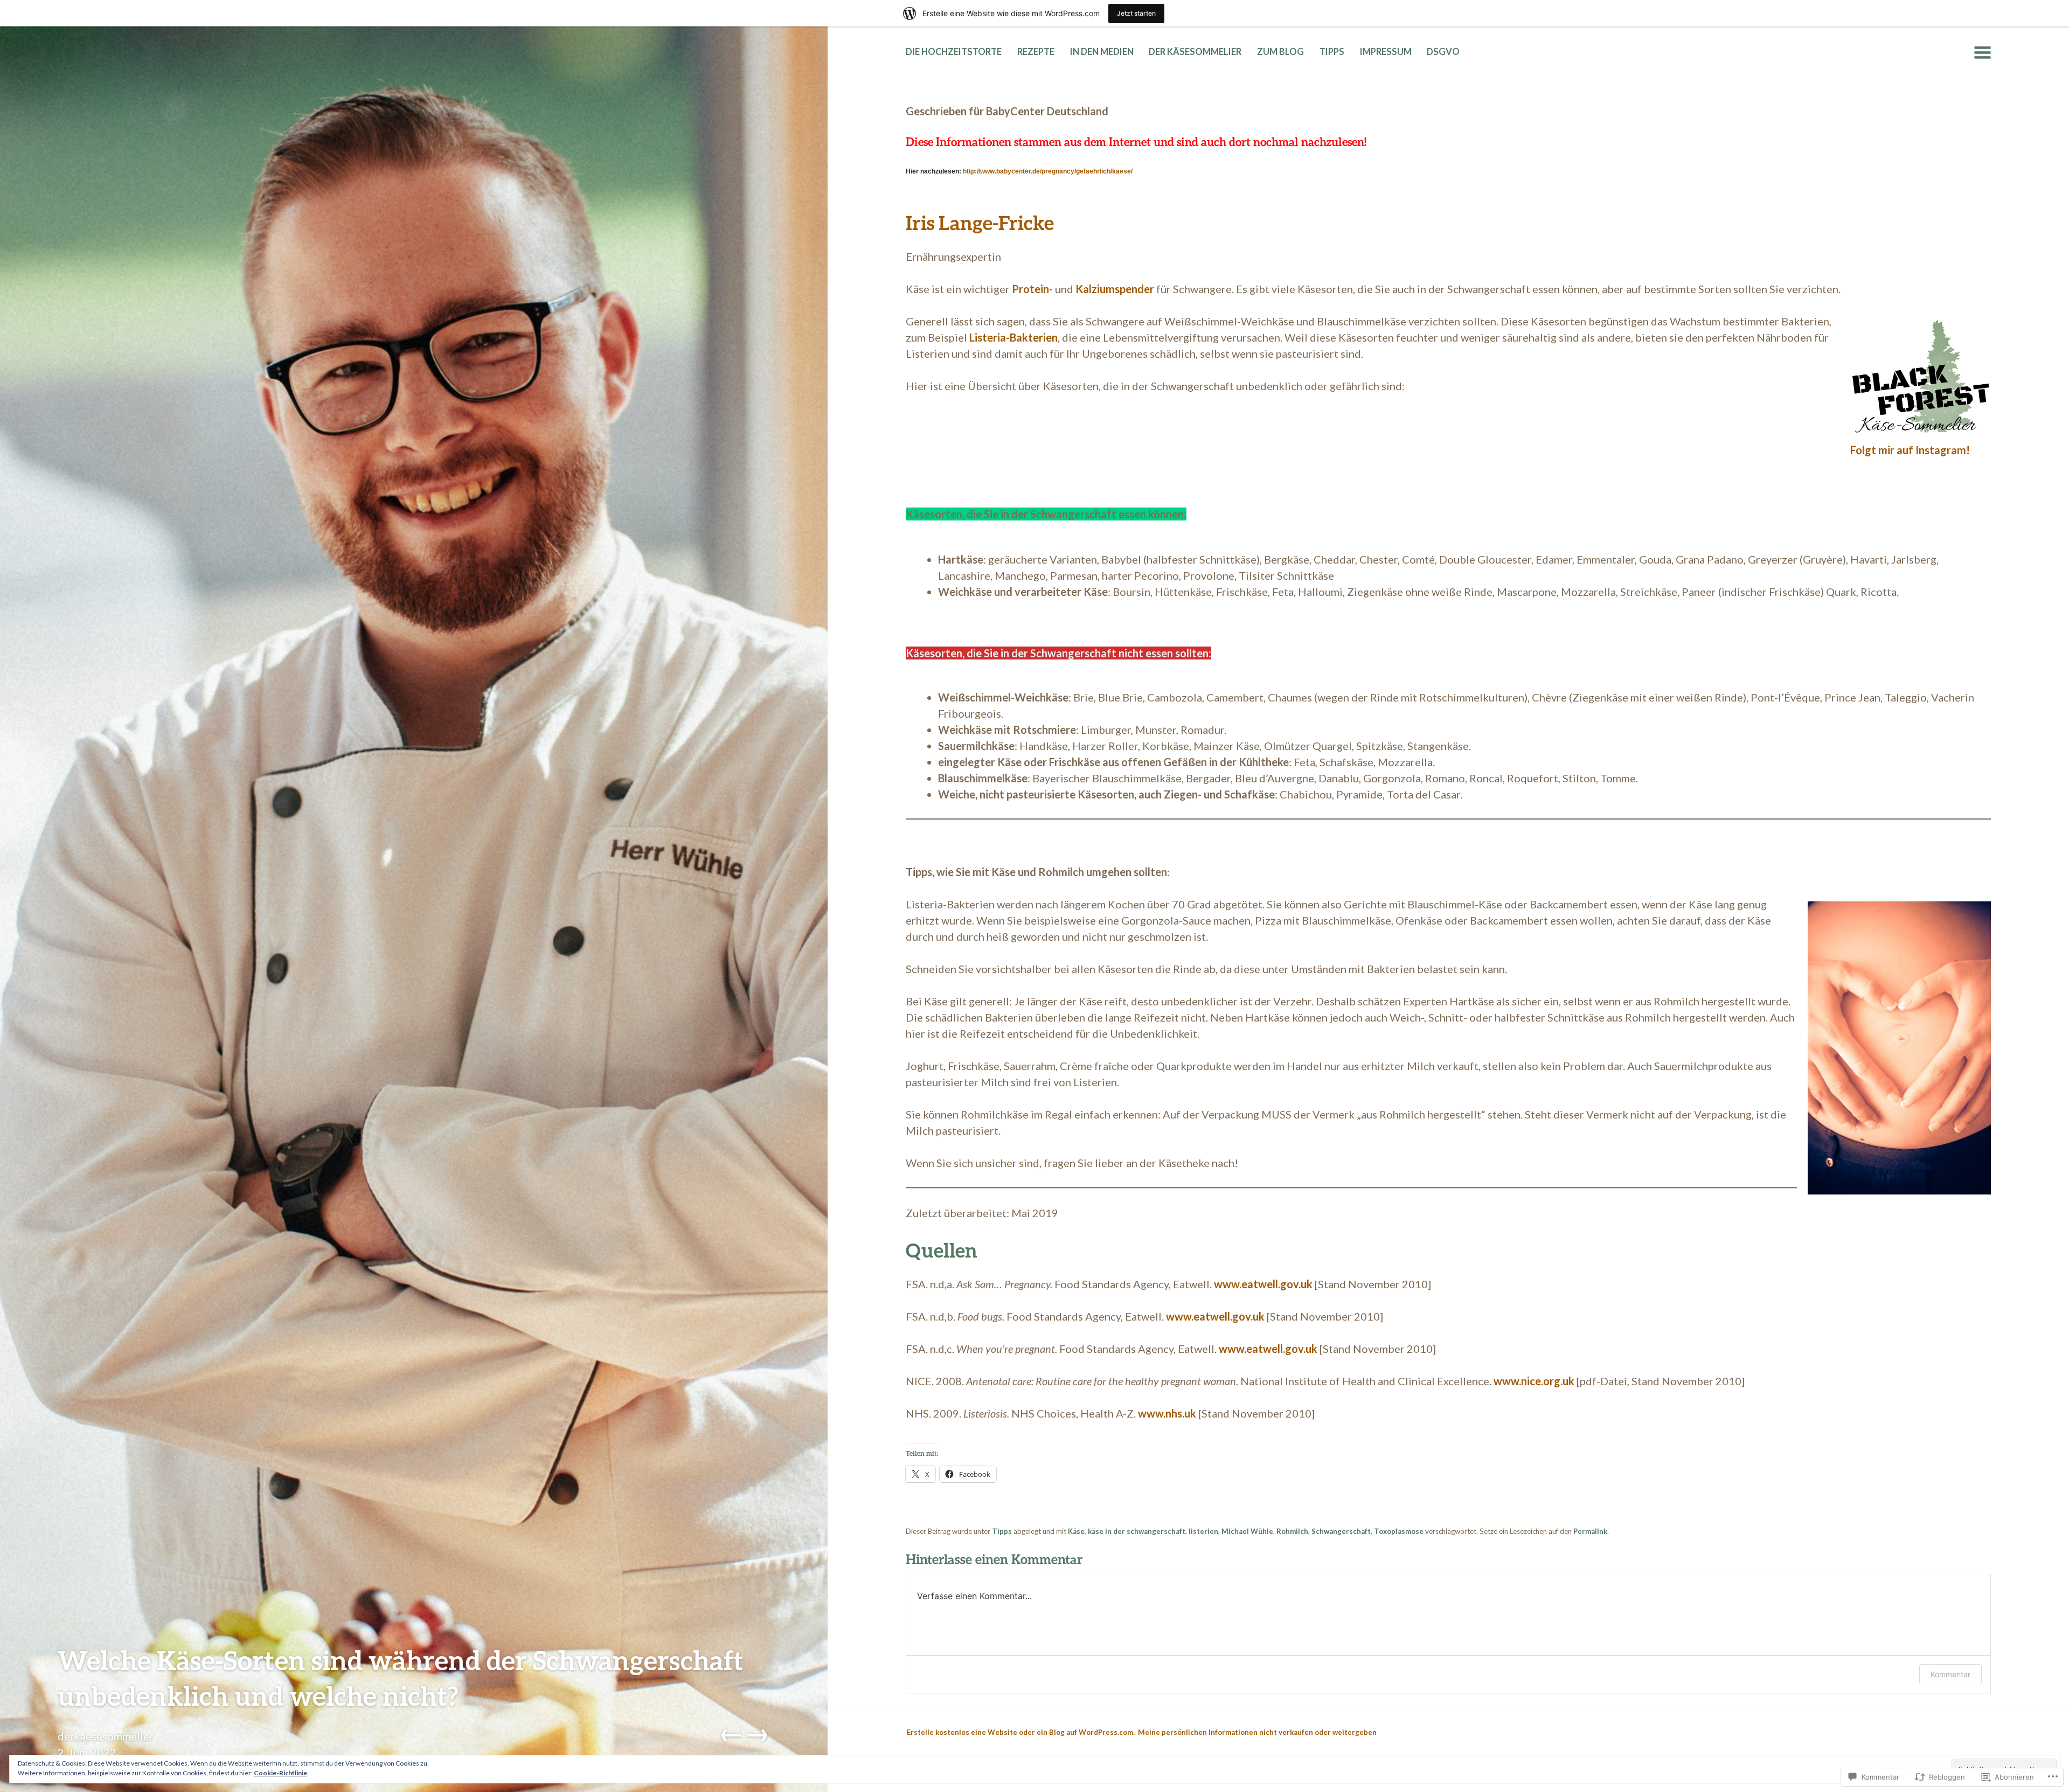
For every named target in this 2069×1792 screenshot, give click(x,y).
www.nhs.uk (1167, 1413)
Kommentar (1950, 1674)
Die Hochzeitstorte (954, 52)
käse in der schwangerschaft (1137, 1531)
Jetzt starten (1136, 13)
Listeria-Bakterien (1013, 337)
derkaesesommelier (106, 1736)
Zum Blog (1280, 52)
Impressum (1386, 52)
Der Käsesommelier (1195, 52)
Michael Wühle (1247, 1531)
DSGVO (1443, 52)
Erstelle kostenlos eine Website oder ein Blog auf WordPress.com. (1021, 1732)
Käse (1076, 1531)
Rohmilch (1292, 1531)
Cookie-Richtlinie (280, 1773)
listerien (1203, 1531)
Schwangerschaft (1341, 1531)
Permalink (1590, 1531)
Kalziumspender (1115, 289)
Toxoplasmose (1399, 1531)
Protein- (1032, 289)
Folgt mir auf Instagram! (1910, 450)
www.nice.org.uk (1534, 1381)
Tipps (1332, 52)
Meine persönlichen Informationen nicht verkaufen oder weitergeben (1257, 1732)
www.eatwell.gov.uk (1263, 1284)
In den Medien (1102, 52)
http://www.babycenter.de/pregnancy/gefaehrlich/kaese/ (1048, 171)
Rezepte (1036, 52)
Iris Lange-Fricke (980, 223)
